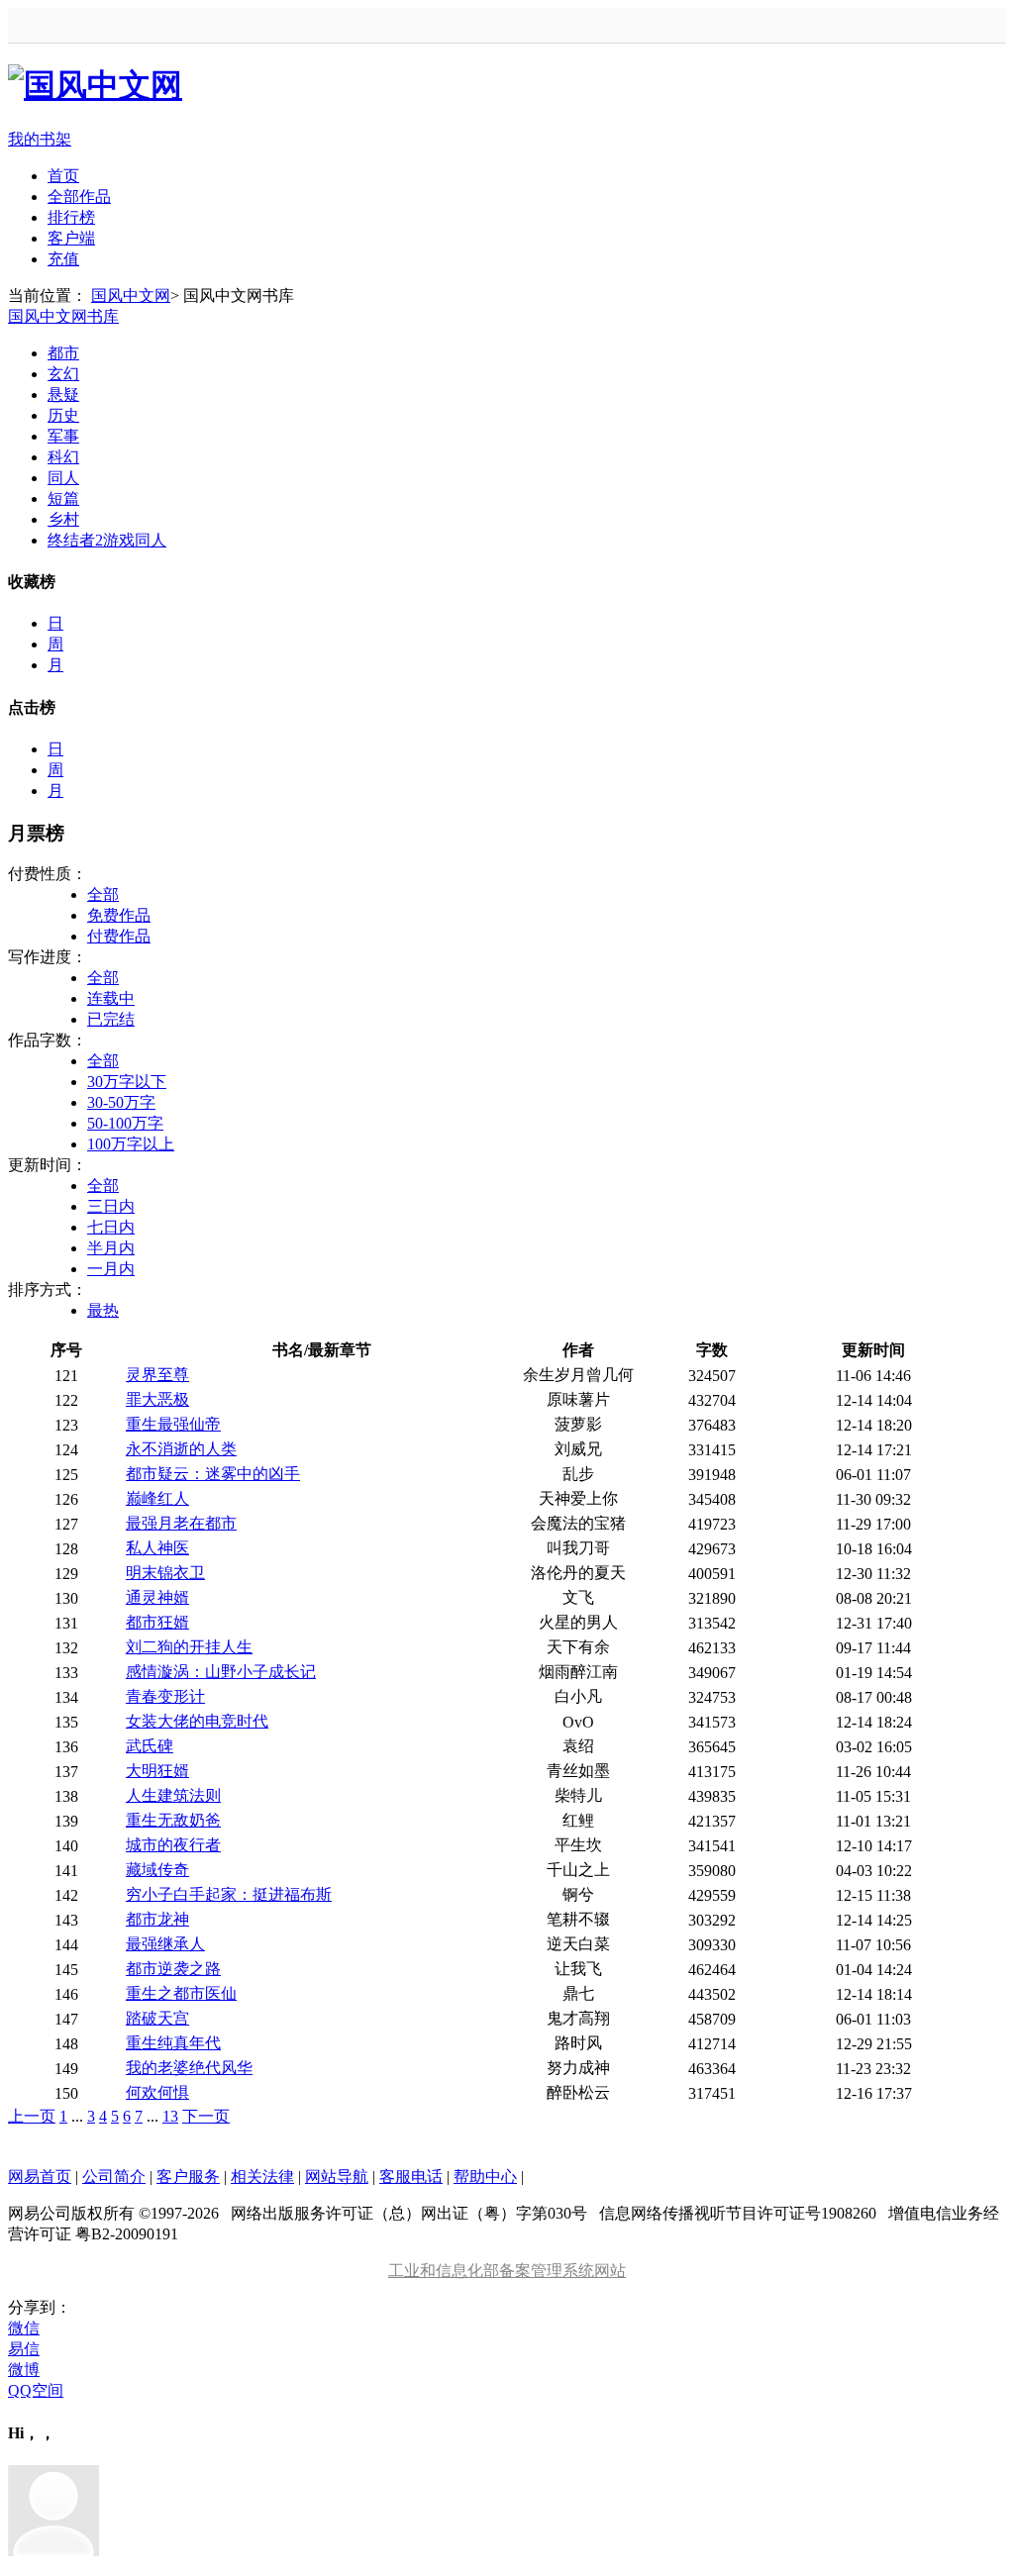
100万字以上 (131, 1144)
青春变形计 (165, 1696)
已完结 (111, 1019)
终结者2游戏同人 (107, 540)
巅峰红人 (157, 1498)
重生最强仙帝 (173, 1424)
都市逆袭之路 (173, 1969)
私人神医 (157, 1548)
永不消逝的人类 (181, 1449)
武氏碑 (150, 1746)
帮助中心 (485, 2177)
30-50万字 (121, 1102)
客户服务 (188, 2177)
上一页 (32, 2116)
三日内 (111, 1206)
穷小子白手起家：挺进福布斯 (229, 1894)
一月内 (111, 1269)
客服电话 (411, 2177)
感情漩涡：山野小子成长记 (221, 1672)
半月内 (111, 1248)
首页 (63, 176)
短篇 (63, 498)
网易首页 (40, 2177)
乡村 (63, 519)
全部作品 (79, 197)
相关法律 (262, 2177)
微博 (24, 2370)
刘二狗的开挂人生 (189, 1647)
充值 (63, 259)
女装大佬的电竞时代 (197, 1721)
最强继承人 (165, 1944)
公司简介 (114, 2177)
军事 (63, 436)
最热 (103, 1310)
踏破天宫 (157, 2018)
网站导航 (337, 2177)
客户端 (71, 238)
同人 (63, 478)
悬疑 (63, 395)
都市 (63, 353)
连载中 (111, 998)
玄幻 (63, 374)
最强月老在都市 (181, 1523)
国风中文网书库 (63, 316)
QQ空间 (36, 2390)
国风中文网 (131, 296)
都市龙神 (157, 1919)
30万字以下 (127, 1082)
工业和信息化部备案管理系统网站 (507, 2271)
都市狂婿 (157, 1622)
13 (170, 2116)
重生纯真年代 (173, 2043)
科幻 (63, 457)
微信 (24, 2328)
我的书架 (40, 139)
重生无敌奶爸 (173, 1820)
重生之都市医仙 (181, 1993)
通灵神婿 (157, 1597)
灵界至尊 (157, 1375)
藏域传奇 (157, 1870)
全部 (103, 894)
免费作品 (119, 915)
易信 (24, 2349)
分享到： (40, 2307)
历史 (63, 415)
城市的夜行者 (173, 1845)
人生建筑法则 (173, 1795)
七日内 (111, 1227)
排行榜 (71, 217)
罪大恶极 (157, 1399)
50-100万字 (125, 1123)
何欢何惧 (157, 2092)
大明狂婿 (157, 1771)
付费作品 (119, 936)
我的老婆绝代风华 (189, 2068)
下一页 (206, 2116)
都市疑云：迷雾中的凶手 (213, 1474)
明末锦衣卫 (165, 1573)
